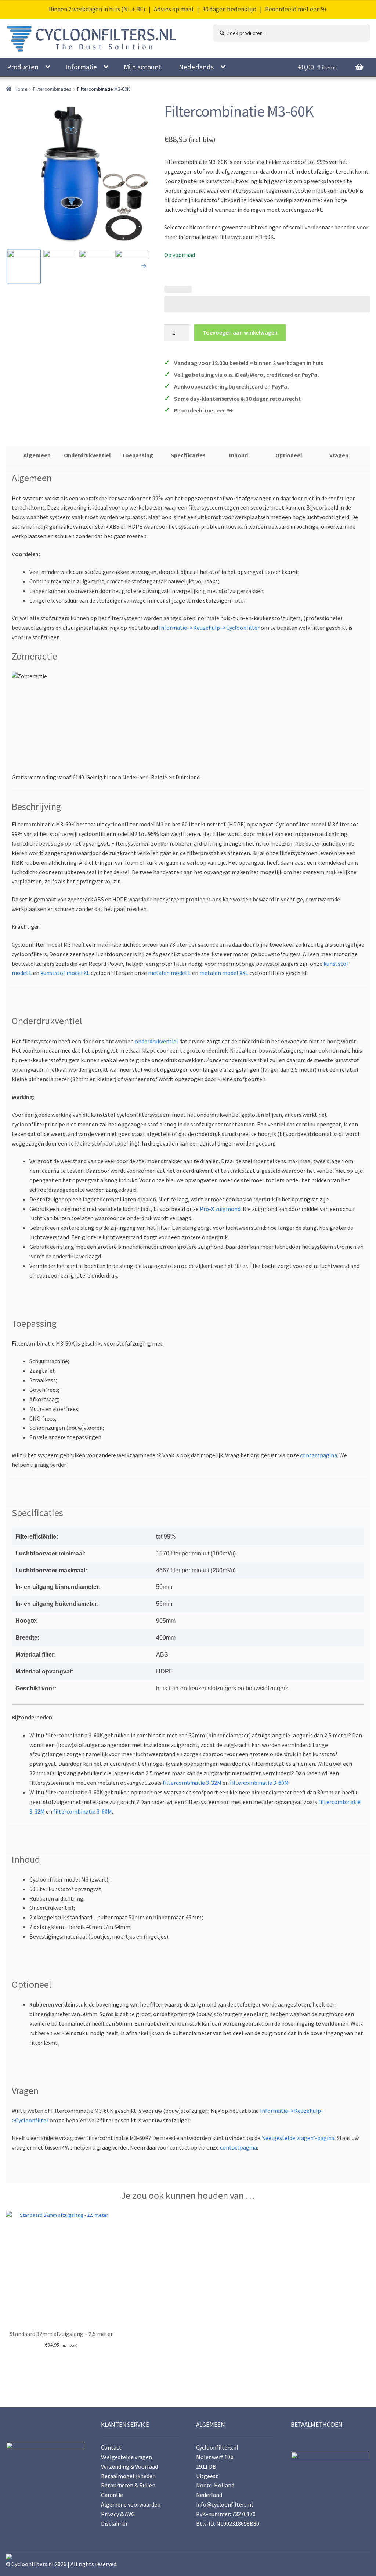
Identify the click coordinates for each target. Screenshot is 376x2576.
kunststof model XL (66, 973)
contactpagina (319, 1455)
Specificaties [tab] (188, 455)
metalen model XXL (224, 973)
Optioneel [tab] (289, 455)
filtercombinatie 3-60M (259, 1783)
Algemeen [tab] (37, 455)
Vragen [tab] (339, 455)
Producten (23, 67)
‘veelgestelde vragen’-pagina (298, 2138)
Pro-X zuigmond (220, 1209)
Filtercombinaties (52, 89)
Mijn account (142, 67)
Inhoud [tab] (238, 455)
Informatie (81, 67)
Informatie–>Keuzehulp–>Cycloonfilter (209, 628)
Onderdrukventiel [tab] (87, 455)
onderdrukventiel (156, 1041)
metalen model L (169, 973)
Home (21, 89)
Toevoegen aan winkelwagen (240, 332)
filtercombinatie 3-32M (192, 1783)
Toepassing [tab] (138, 455)
